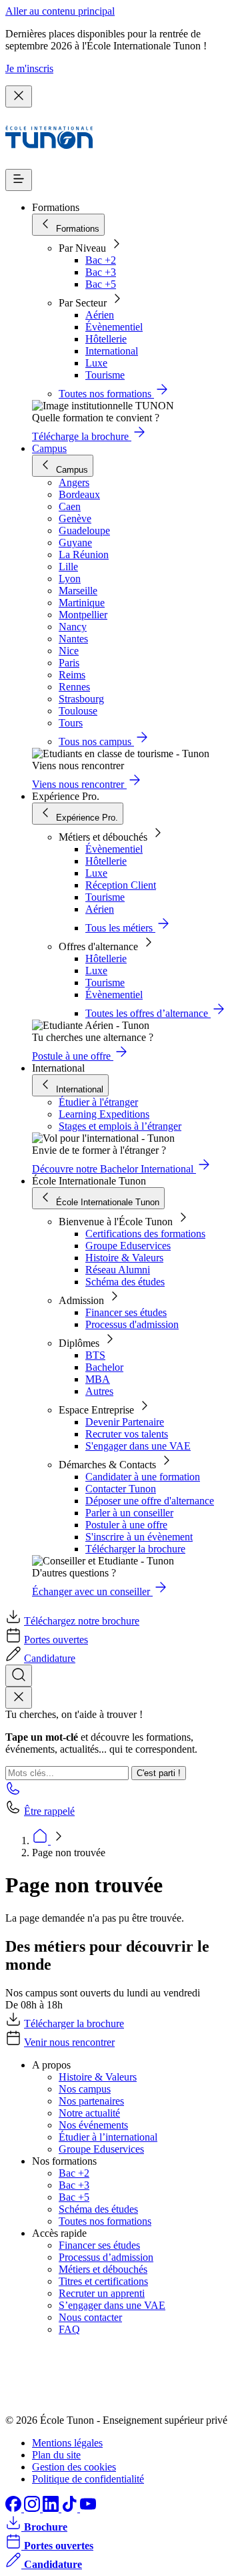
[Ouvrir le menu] (19, 180)
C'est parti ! (159, 1773)
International (112, 351)
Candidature (50, 1658)
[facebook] (15, 2508)
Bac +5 (101, 284)
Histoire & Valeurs (124, 1258)
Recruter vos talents (127, 1434)
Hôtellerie (106, 339)
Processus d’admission (106, 2257)
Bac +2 (101, 260)
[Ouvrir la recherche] (19, 1676)
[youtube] (88, 2508)
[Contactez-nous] (13, 1792)
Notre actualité (89, 2113)
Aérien (100, 315)
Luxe (96, 363)
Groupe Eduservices (128, 1246)
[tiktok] (71, 2508)
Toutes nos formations (105, 2221)
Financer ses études (126, 1312)
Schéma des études (125, 1282)
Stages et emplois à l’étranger (120, 1126)
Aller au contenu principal (60, 11)
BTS (95, 1355)
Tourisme (105, 375)
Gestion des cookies (74, 2467)
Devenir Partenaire (125, 1422)
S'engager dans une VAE (138, 1446)
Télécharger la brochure (135, 1549)
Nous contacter (90, 2317)
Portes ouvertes (56, 1640)
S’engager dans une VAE (112, 2305)
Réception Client (121, 885)
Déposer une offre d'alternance (150, 1501)
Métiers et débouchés (103, 2269)
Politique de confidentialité (88, 2479)
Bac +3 (101, 272)
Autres (99, 1391)
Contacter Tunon (121, 1489)
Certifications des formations (145, 1234)
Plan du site (56, 2455)
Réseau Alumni (118, 1270)
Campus (49, 448)
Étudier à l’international (108, 2137)
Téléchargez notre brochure (82, 1621)
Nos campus (85, 2089)
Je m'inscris (29, 68)
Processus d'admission (132, 1324)
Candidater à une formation (143, 1477)
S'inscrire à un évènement (139, 1537)
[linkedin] (52, 2508)
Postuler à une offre (126, 1525)
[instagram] (33, 2508)
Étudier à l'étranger (98, 1102)
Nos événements (93, 2125)
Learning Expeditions (104, 1114)
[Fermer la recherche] (19, 1698)
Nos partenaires (91, 2101)
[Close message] (19, 96)
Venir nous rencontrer (69, 2042)
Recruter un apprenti (102, 2293)
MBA (98, 1379)
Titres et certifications (103, 2281)
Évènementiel (114, 327)
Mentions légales (67, 2443)
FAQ (69, 2329)
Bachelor (104, 1367)
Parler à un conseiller (129, 1513)
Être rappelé (49, 1811)
